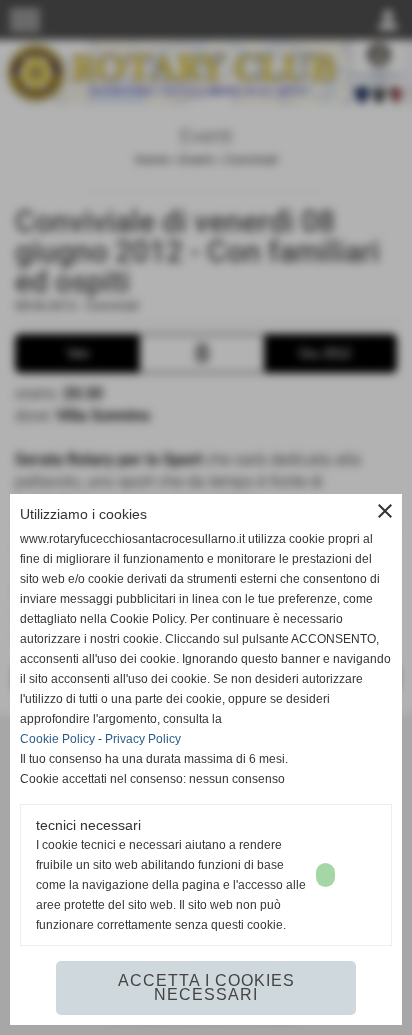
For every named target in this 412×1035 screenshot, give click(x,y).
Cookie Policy (57, 739)
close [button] (385, 511)
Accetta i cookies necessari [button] (206, 987)
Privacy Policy (143, 739)
